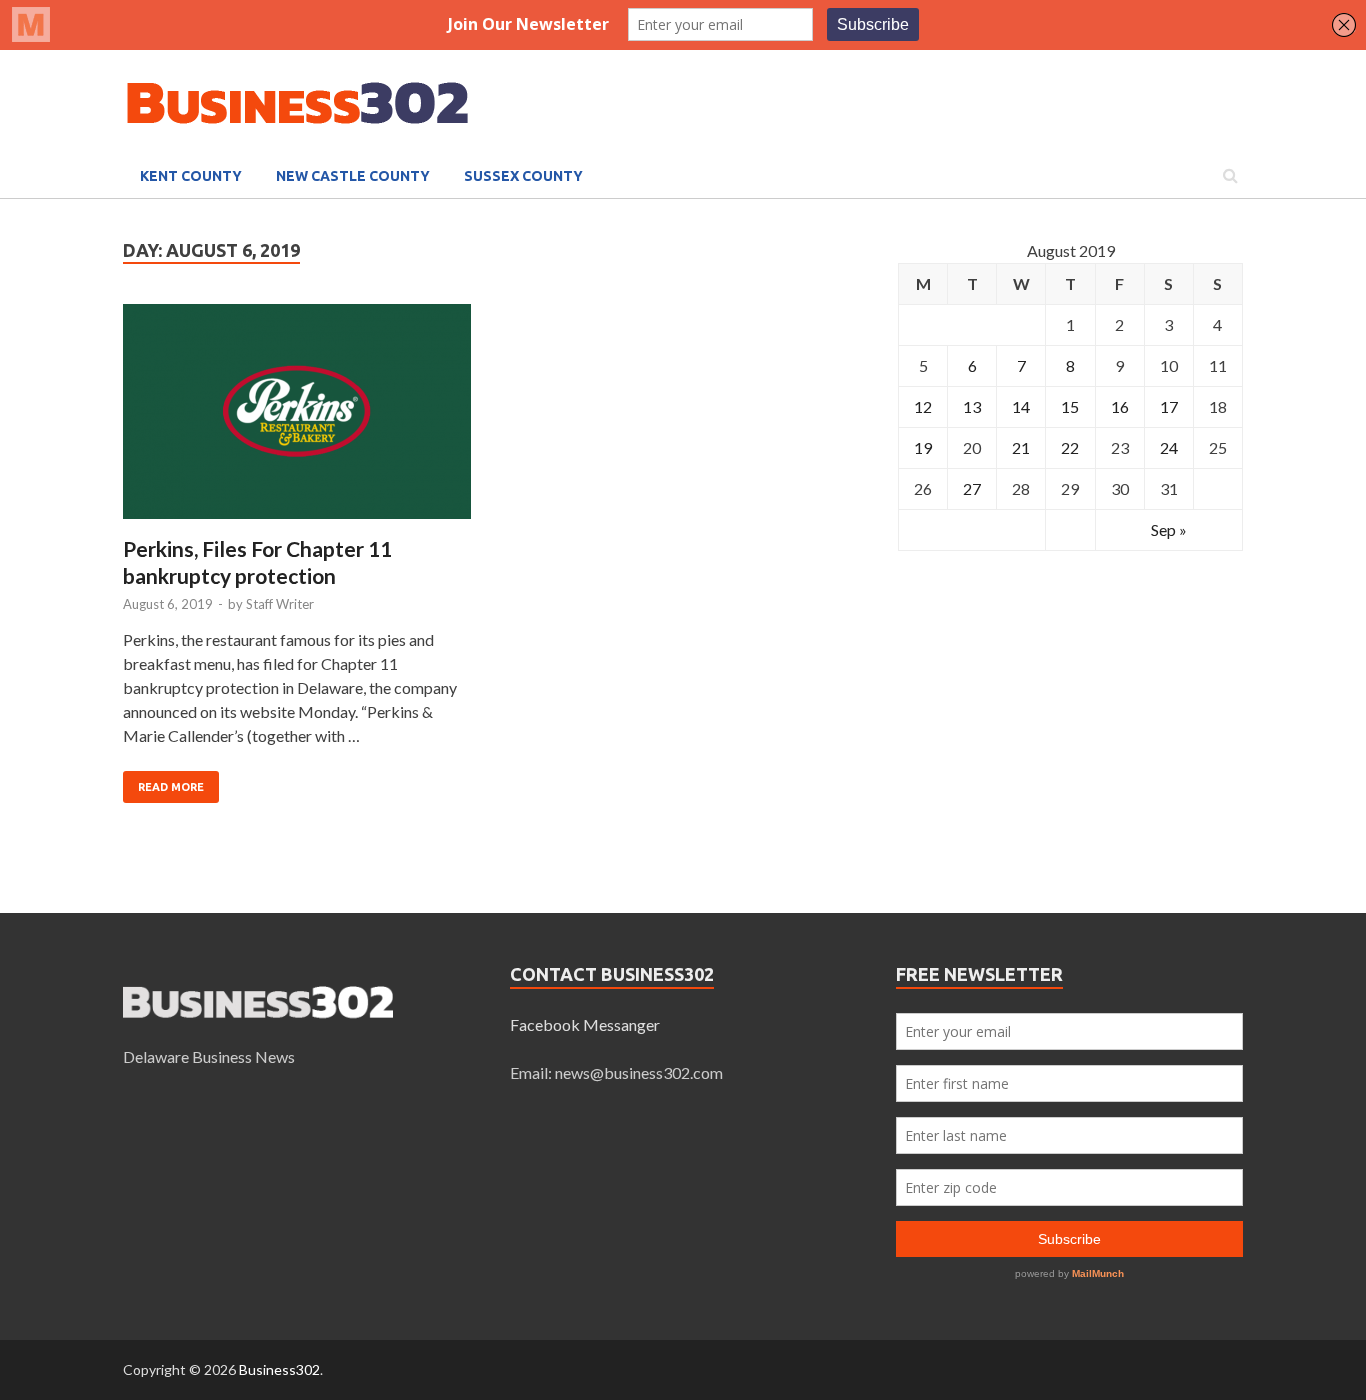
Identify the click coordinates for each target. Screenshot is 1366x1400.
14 (1021, 406)
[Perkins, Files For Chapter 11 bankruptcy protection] (297, 419)
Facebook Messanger (585, 1024)
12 (923, 406)
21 (1021, 447)
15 (1070, 406)
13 (972, 406)
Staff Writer (280, 604)
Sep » (1169, 529)
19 (923, 447)
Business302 (279, 1369)
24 (1169, 447)
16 (1120, 406)
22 (1070, 447)
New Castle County (353, 176)
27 (972, 488)
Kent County (191, 176)
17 (1169, 406)
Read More (171, 787)
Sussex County (523, 176)
